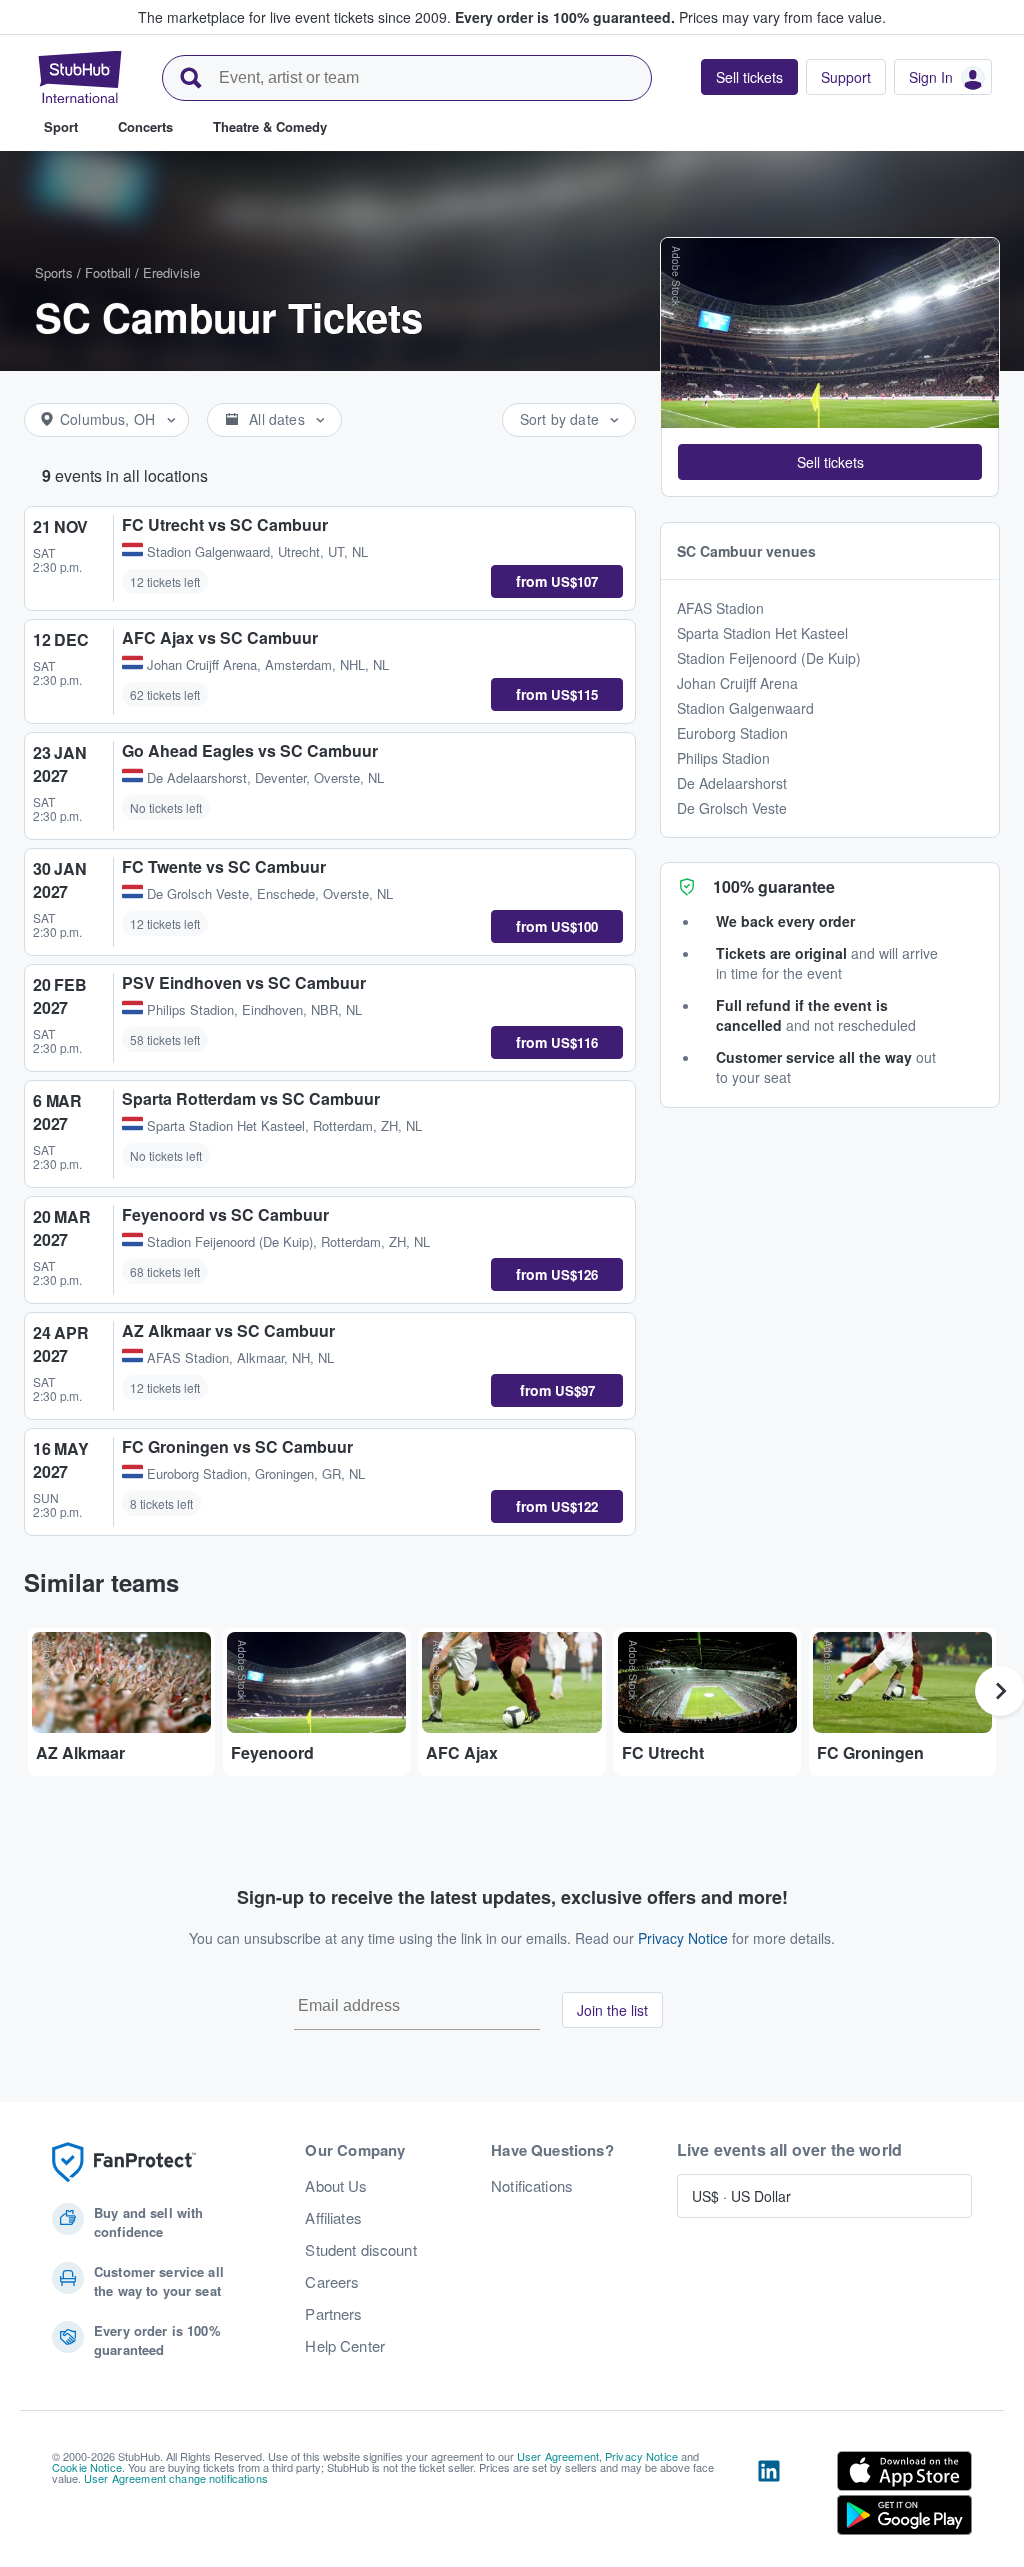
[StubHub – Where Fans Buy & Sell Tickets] (80, 77)
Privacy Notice (683, 1938)
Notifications (532, 2186)
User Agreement (558, 2456)
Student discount (360, 2250)
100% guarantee (774, 886)
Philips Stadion (723, 758)
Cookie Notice (87, 2467)
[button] (830, 462)
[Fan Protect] (124, 2162)
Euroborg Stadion (732, 733)
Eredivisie (171, 272)
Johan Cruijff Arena (737, 683)
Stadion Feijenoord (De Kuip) (769, 658)
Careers (332, 2282)
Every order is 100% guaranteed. (565, 17)
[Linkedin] (769, 2497)
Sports (54, 272)
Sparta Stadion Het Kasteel (762, 633)
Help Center (345, 2346)
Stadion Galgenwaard (745, 708)
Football (108, 272)
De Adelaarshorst (732, 783)
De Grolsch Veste (732, 808)
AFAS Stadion (720, 608)
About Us (336, 2186)
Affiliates (333, 2218)
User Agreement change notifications (176, 2478)
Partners (333, 2314)
